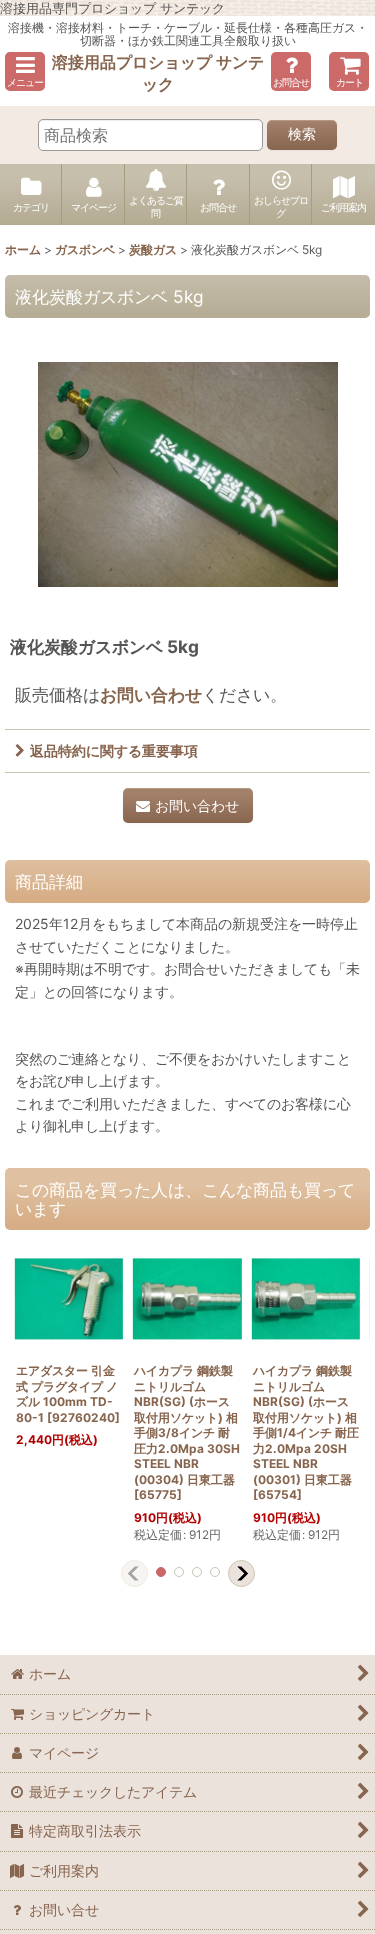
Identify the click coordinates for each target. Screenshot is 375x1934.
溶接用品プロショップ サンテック (158, 73)
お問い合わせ (151, 694)
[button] (25, 71)
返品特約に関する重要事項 (114, 750)
